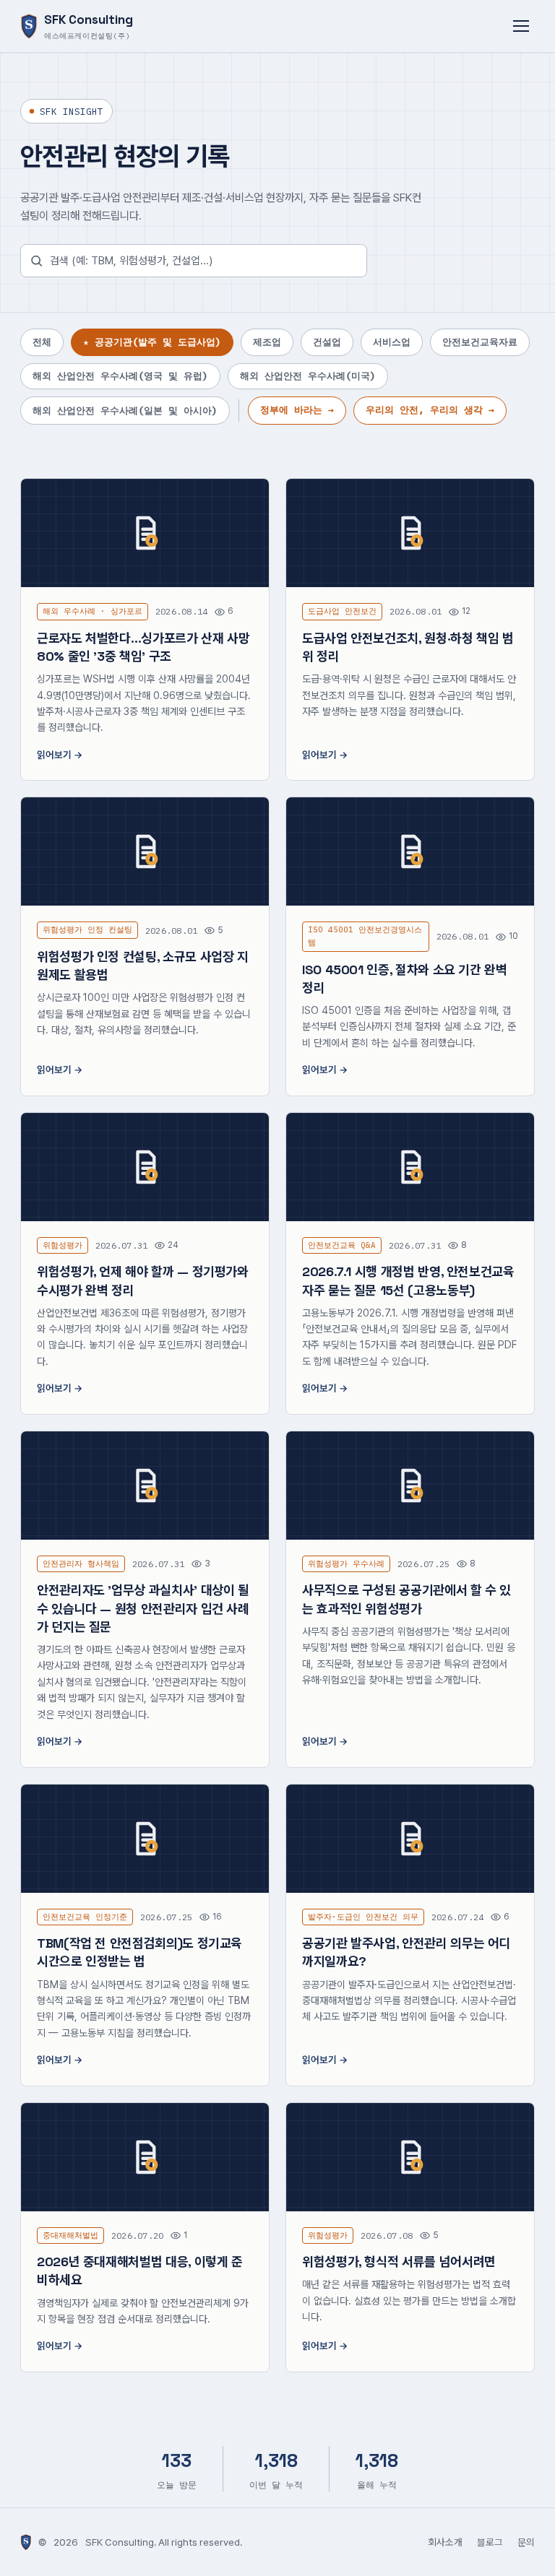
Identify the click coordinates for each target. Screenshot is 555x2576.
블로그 (490, 2542)
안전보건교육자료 (480, 342)
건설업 (327, 342)
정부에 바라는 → (297, 410)
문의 (526, 2542)
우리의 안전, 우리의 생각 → (430, 410)
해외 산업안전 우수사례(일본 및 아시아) (125, 411)
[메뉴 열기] (521, 26)
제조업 (267, 342)
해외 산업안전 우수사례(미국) (308, 376)
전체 (42, 342)
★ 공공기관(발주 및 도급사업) (152, 342)
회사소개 (445, 2542)
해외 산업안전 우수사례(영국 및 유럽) (120, 376)
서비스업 (392, 342)
